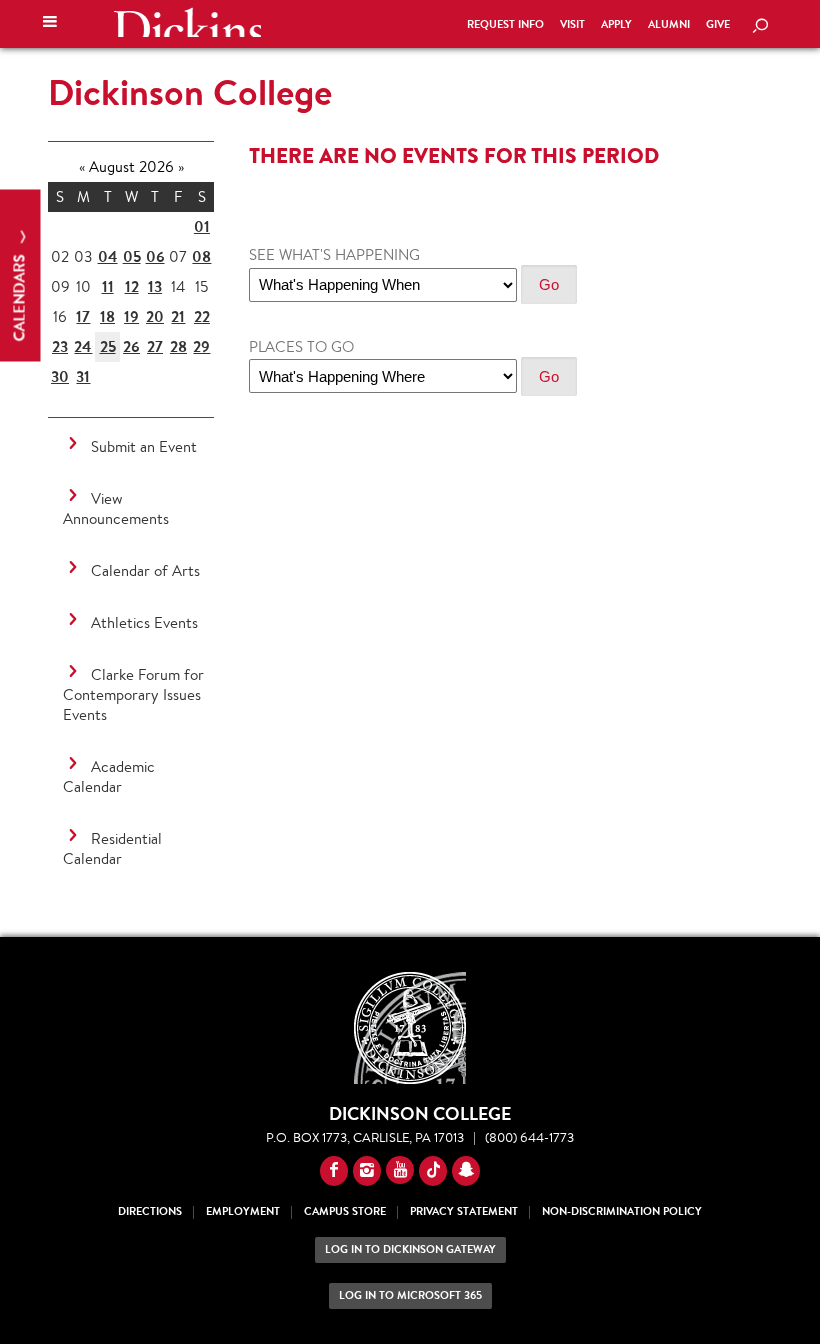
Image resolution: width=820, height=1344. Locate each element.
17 (83, 316)
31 (83, 376)
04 (108, 256)
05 (132, 256)
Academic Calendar (109, 776)
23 (60, 346)
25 (108, 346)
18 (107, 316)
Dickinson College (187, 22)
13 (155, 286)
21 (178, 316)
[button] (50, 24)
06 (155, 256)
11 (108, 286)
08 (201, 256)
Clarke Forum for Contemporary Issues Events (133, 694)
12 (132, 286)
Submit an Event (144, 446)
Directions (150, 1211)
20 (155, 316)
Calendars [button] (19, 296)
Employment (243, 1211)
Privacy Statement (464, 1211)
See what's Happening (334, 254)
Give (718, 24)
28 (178, 346)
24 (83, 346)
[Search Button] (760, 27)
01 (202, 226)
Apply (616, 24)
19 (131, 316)
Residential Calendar (112, 848)
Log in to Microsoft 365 (410, 1295)
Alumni (669, 24)
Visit (572, 24)
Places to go (301, 346)
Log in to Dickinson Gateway (410, 1249)
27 (155, 346)
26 (131, 346)
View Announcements (116, 508)
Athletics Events (144, 622)
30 (60, 376)
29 (201, 346)
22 (202, 316)
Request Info (505, 24)
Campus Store (345, 1211)
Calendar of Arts (145, 570)
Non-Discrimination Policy (622, 1211)
